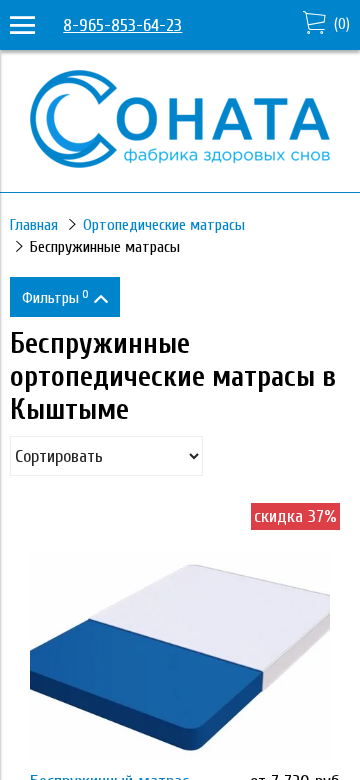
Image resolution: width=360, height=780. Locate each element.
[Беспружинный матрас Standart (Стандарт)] (180, 656)
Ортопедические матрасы (164, 225)
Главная (34, 225)
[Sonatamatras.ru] (180, 162)
